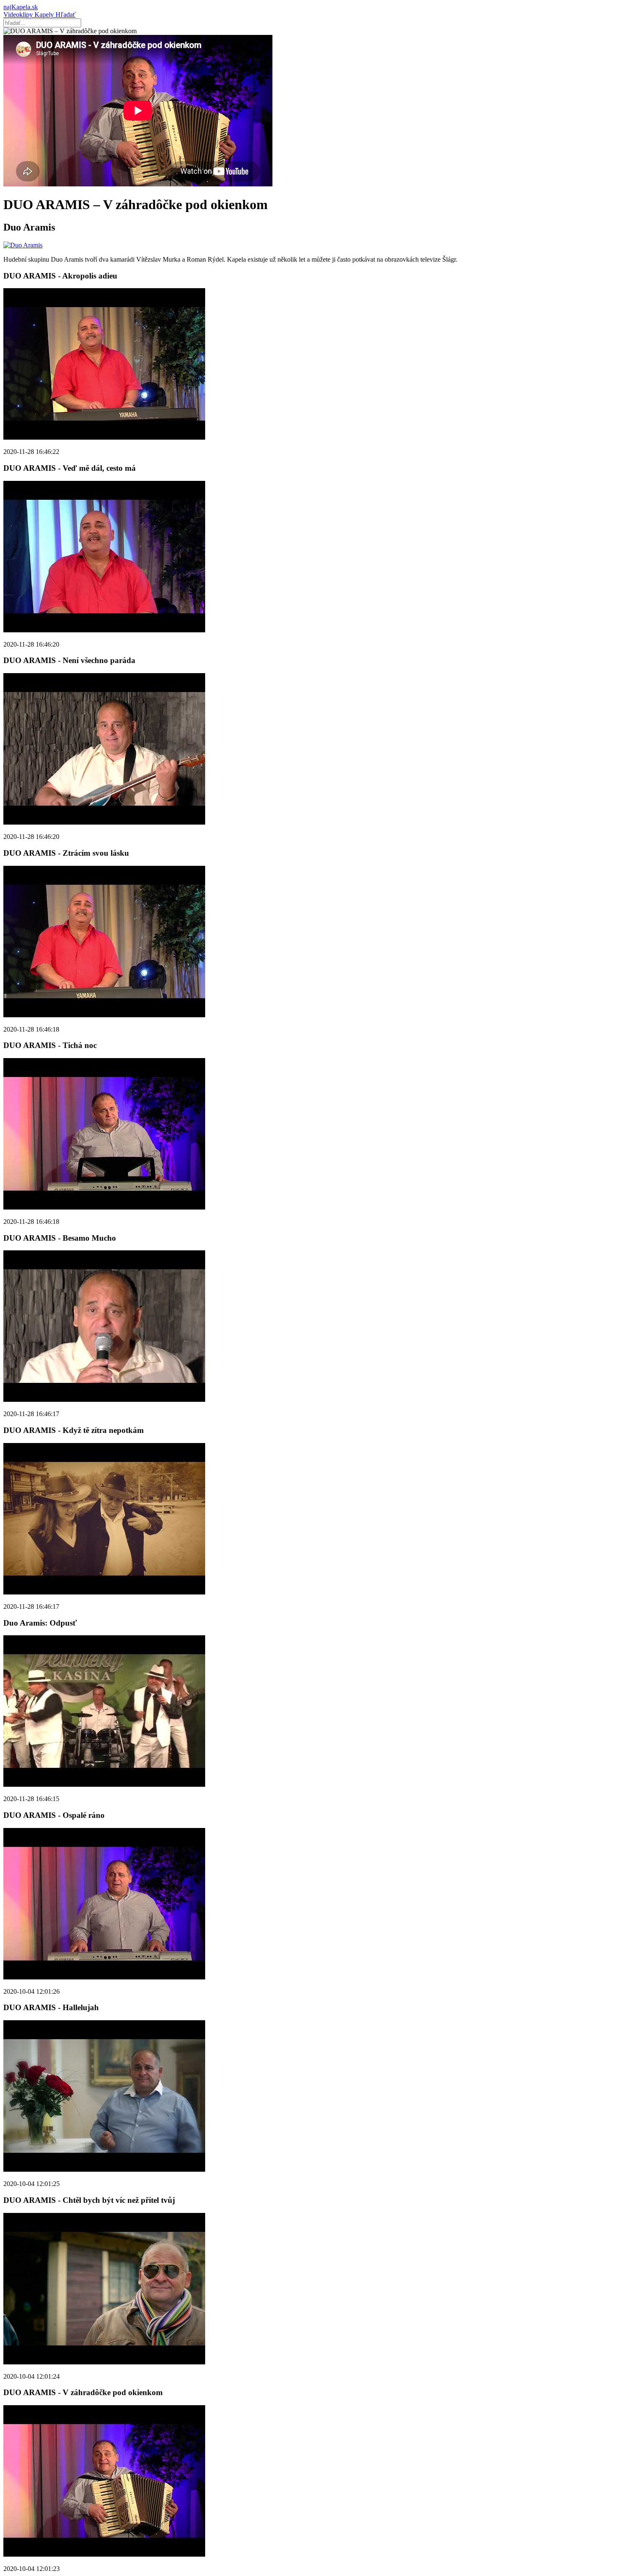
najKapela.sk (21, 7)
